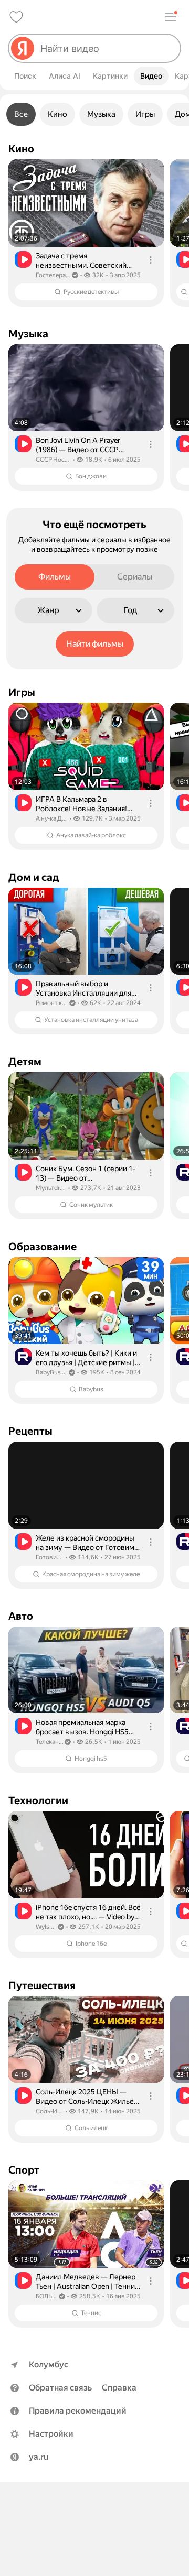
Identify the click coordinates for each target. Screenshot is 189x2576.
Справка (119, 2388)
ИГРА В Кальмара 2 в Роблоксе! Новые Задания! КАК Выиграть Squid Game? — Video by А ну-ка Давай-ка (86, 804)
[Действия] (151, 260)
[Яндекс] (23, 48)
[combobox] (106, 48)
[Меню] (171, 17)
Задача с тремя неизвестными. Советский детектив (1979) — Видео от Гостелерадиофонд (83, 261)
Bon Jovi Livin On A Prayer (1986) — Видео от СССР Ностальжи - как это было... (82, 445)
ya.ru (39, 2457)
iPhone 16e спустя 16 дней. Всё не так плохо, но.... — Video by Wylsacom (88, 1912)
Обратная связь (60, 2388)
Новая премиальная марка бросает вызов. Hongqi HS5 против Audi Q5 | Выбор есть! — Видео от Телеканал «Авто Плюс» (86, 1727)
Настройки (51, 2434)
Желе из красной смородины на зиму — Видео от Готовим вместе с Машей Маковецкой (86, 1543)
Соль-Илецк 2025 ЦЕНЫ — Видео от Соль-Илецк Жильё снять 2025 (85, 2097)
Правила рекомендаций (78, 2411)
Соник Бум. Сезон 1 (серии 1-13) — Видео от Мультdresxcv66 (86, 1174)
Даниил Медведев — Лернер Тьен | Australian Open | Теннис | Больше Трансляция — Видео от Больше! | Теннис (87, 2282)
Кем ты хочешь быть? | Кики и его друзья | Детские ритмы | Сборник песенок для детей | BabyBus (86, 1358)
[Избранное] (16, 17)
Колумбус (49, 2365)
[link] (86, 233)
